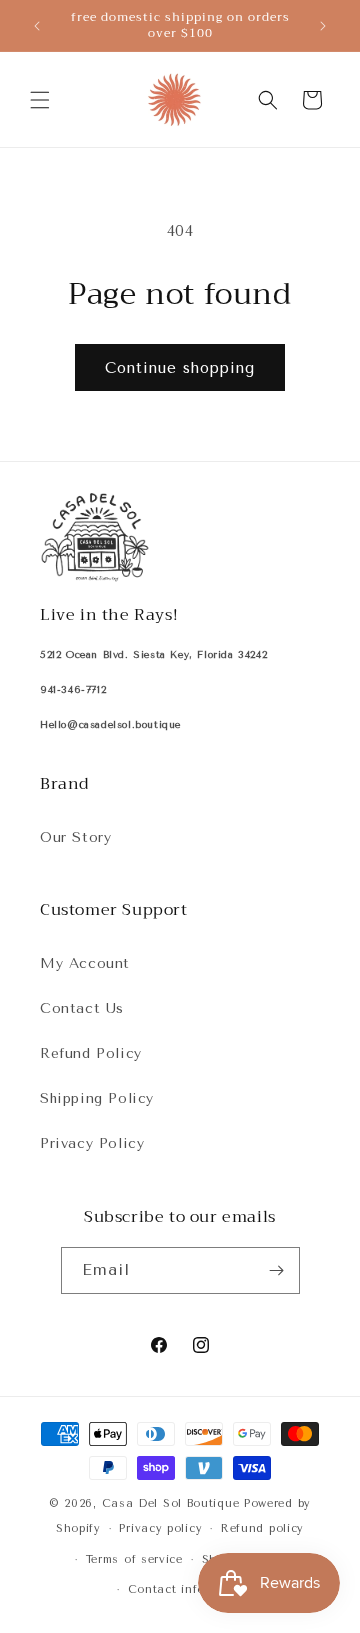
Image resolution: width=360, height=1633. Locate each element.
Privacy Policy (92, 1143)
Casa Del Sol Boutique (171, 1503)
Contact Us (82, 1008)
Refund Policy (91, 1053)
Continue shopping (180, 368)
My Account (85, 963)
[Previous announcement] (37, 26)
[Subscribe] (277, 1270)
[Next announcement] (323, 26)
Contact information (189, 1589)
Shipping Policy (97, 1098)
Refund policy (262, 1528)
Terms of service (134, 1559)
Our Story (75, 837)
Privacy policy (160, 1528)
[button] (40, 100)
